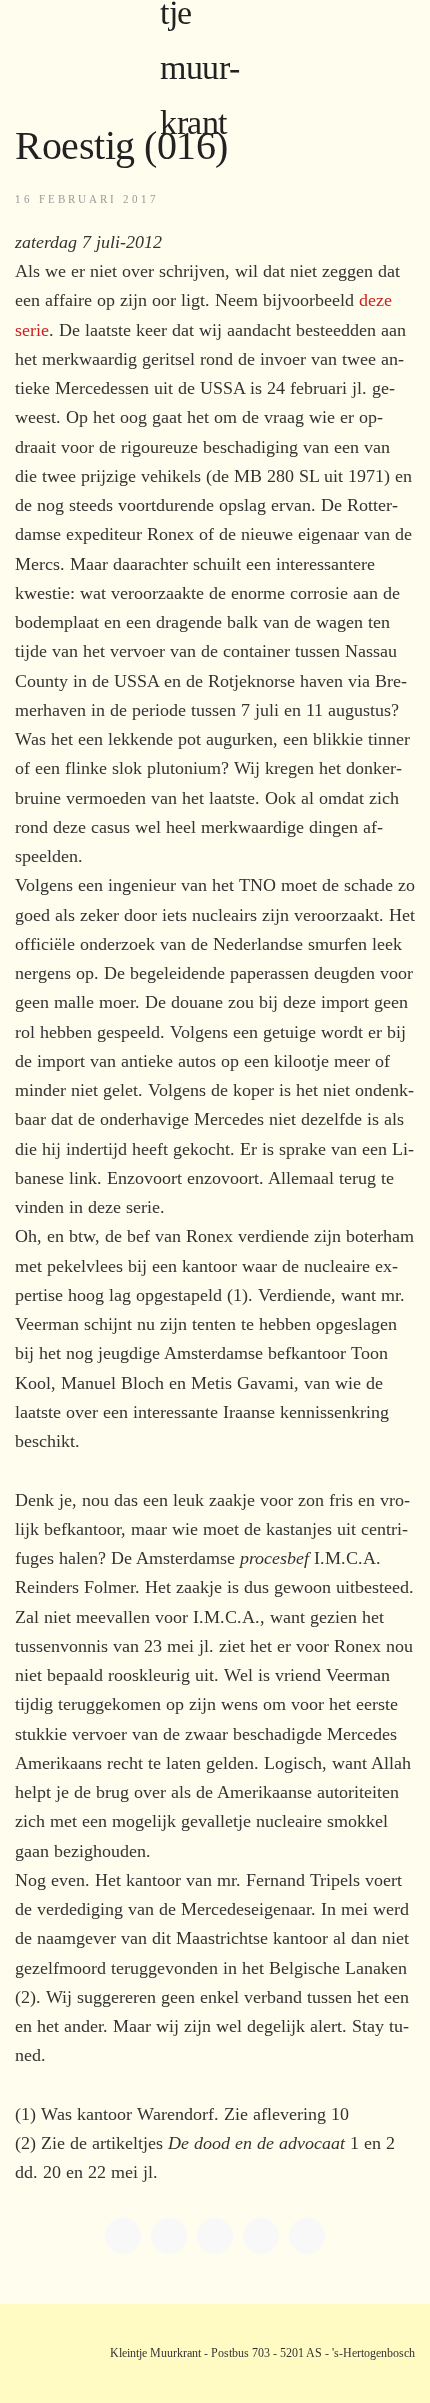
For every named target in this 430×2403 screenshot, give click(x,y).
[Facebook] (123, 2236)
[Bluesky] (261, 2236)
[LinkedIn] (169, 2236)
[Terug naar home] (215, 40)
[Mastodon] (215, 2236)
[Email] (307, 2236)
